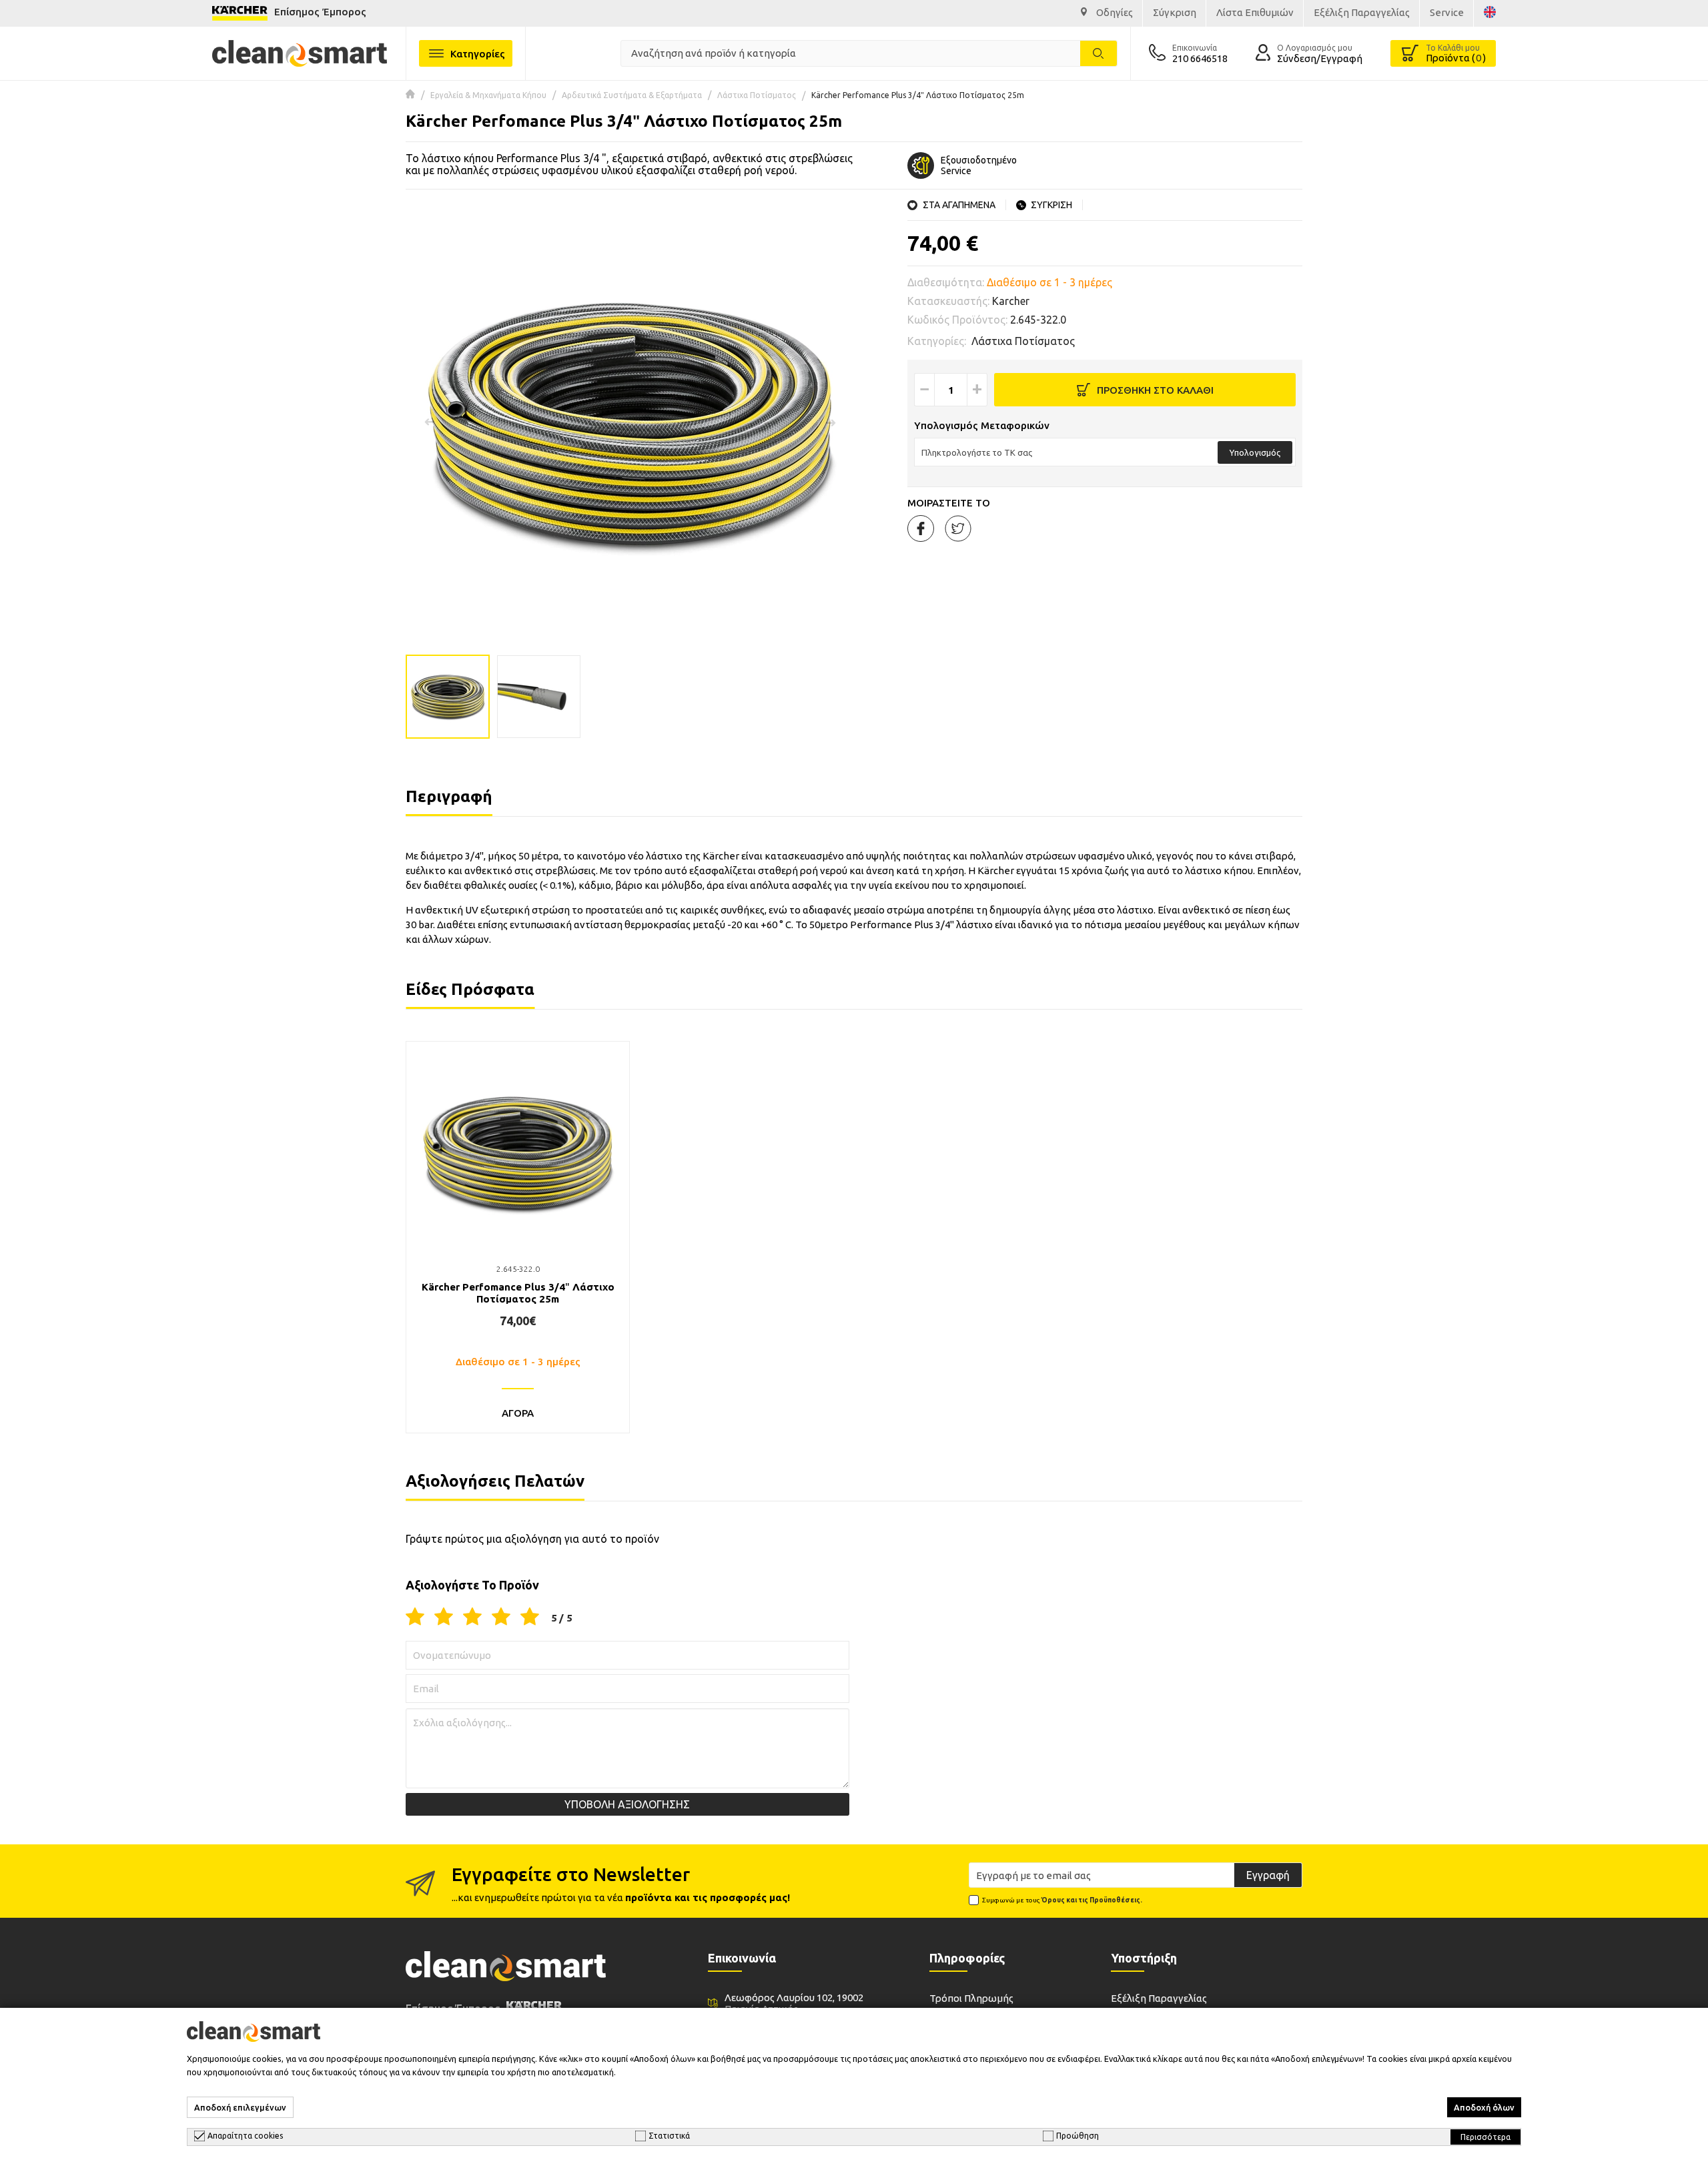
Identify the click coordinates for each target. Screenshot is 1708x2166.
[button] (831, 422)
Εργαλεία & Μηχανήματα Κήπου (488, 95)
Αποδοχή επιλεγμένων (240, 2107)
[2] (444, 1617)
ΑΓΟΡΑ (518, 1413)
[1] (415, 1617)
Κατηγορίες (478, 54)
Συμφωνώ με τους (1062, 1900)
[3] (472, 1617)
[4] (501, 1617)
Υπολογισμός (1255, 452)
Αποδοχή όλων (1484, 2107)
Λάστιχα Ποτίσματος (757, 95)
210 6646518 (1200, 58)
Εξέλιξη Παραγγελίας (1159, 1998)
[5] (530, 1617)
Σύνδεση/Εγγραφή (1320, 58)
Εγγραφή (1268, 1875)
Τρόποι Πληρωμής (971, 1998)
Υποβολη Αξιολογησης (627, 1804)
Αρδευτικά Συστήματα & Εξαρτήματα (632, 95)
